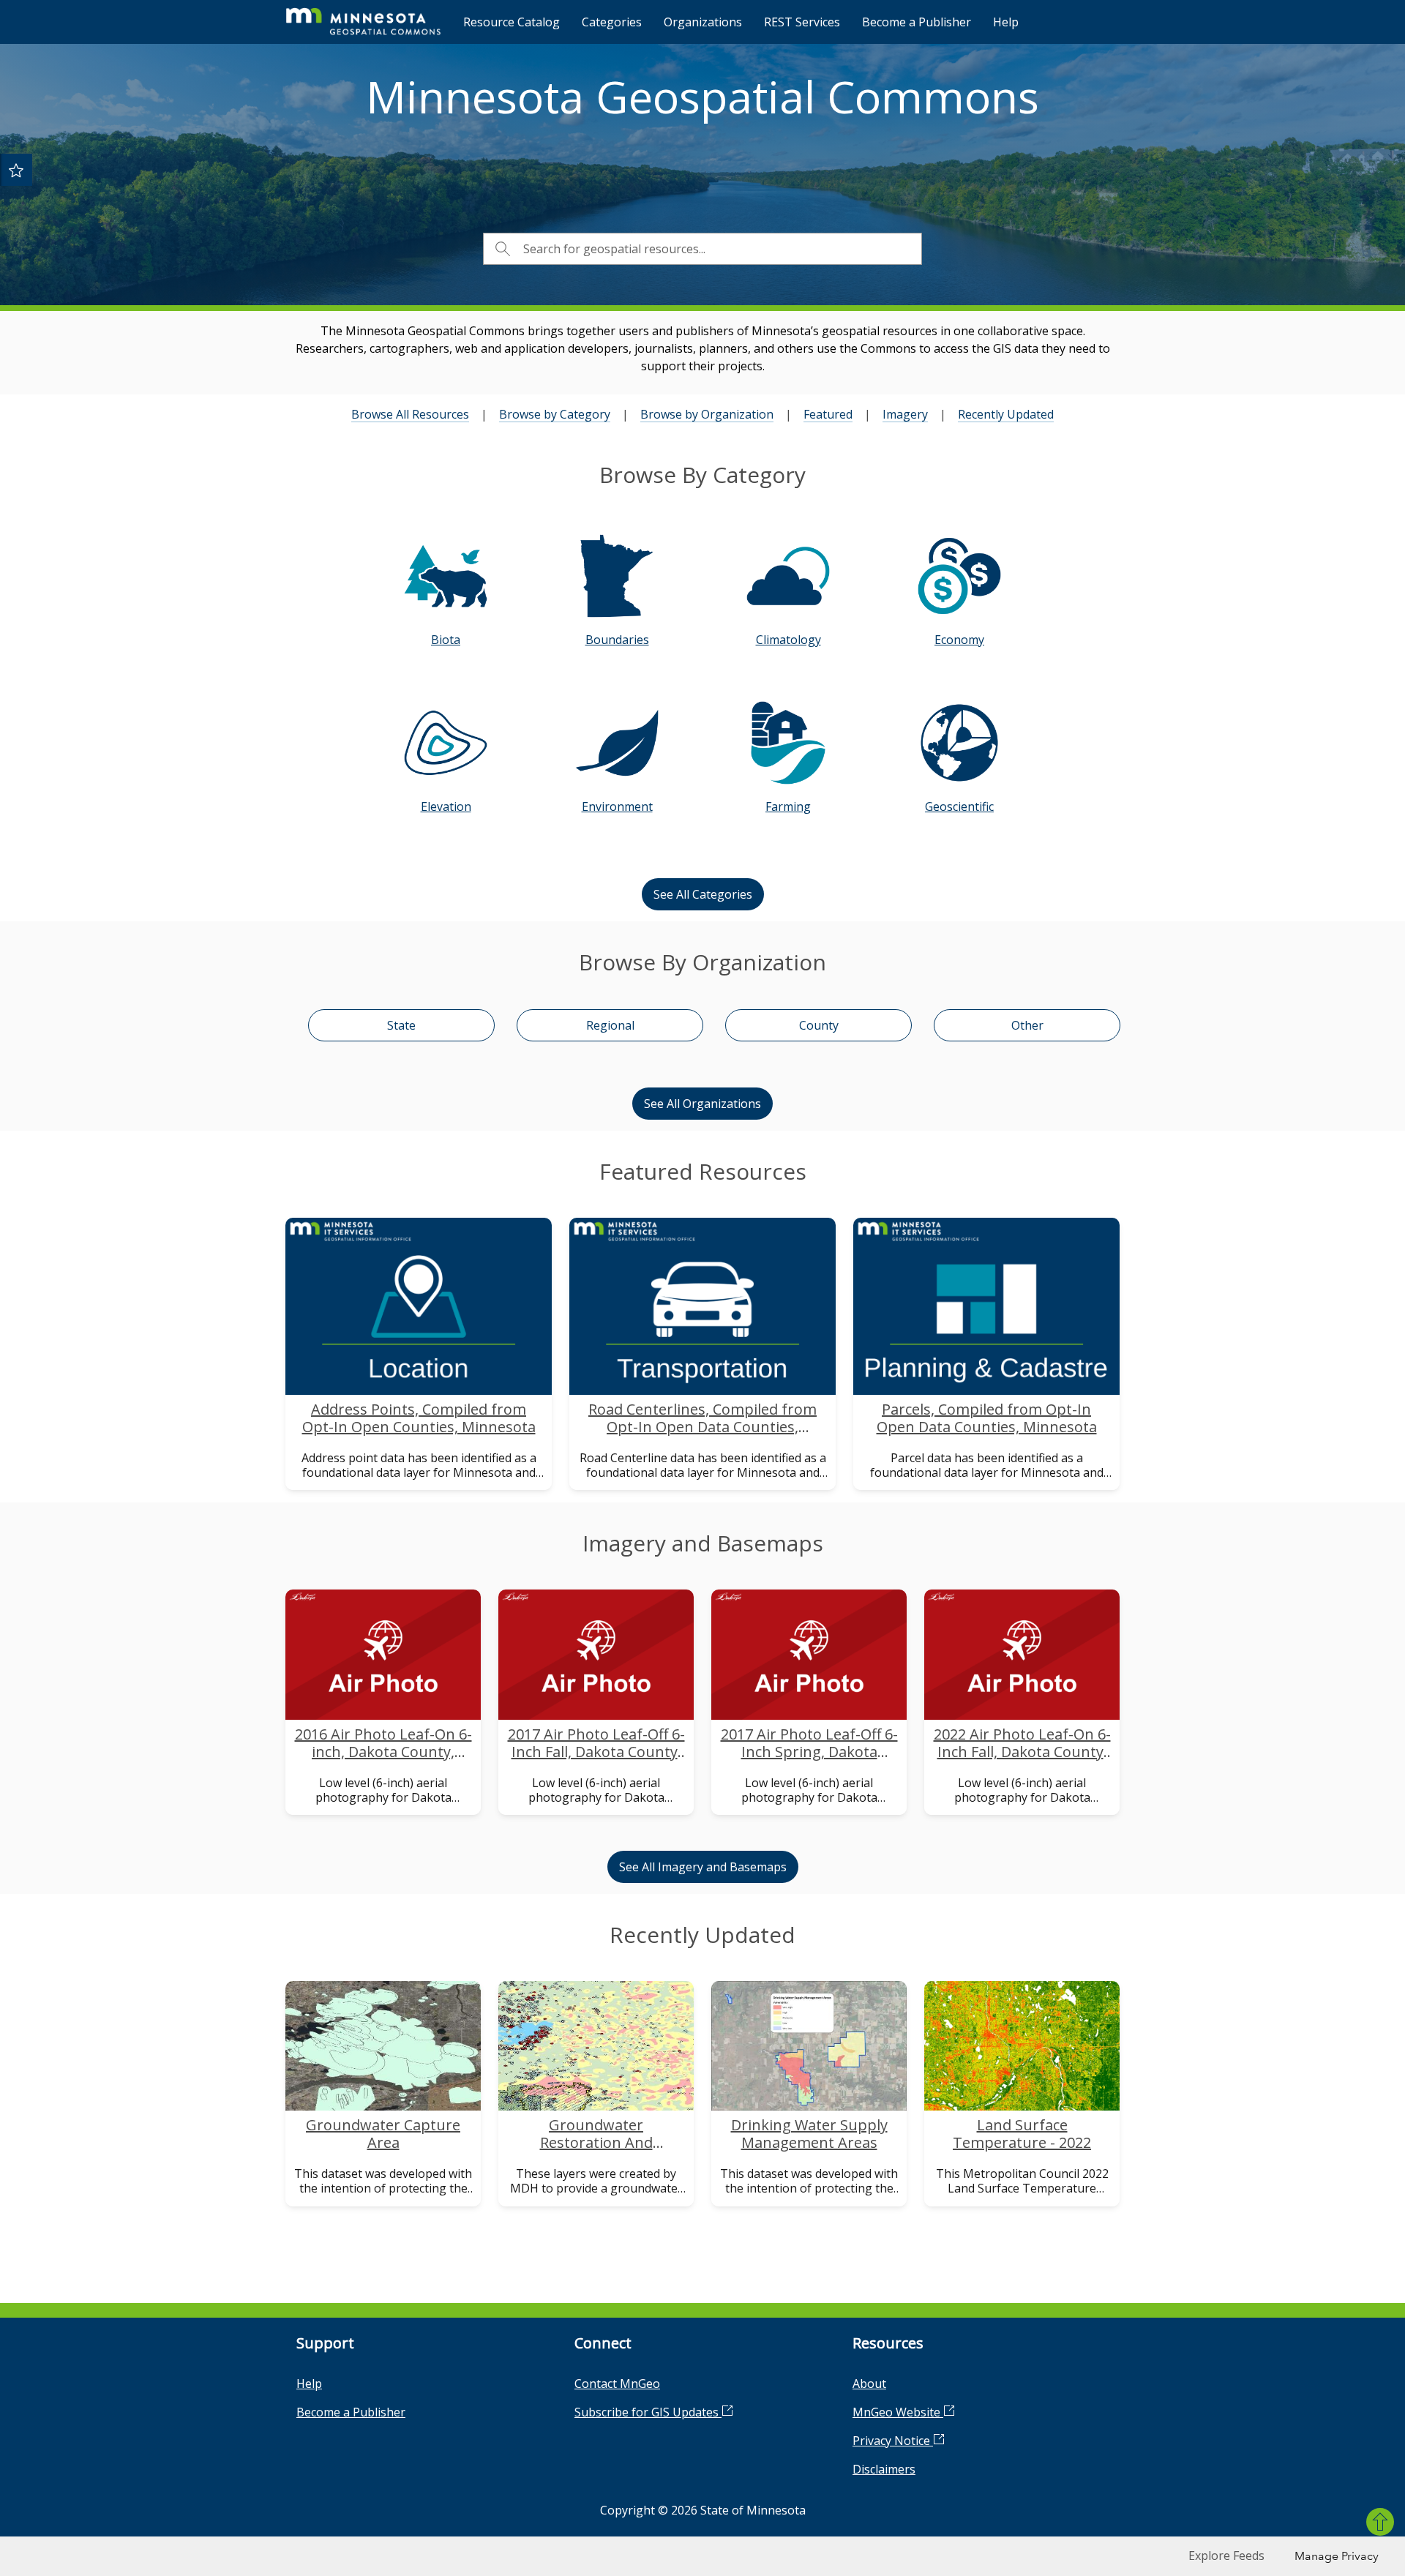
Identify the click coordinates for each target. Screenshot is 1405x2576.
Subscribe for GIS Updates (648, 2412)
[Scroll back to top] (1380, 2522)
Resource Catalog (512, 22)
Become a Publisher (917, 22)
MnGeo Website (898, 2412)
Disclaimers (884, 2469)
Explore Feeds (1226, 2556)
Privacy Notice (893, 2441)
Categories (612, 22)
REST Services (802, 22)
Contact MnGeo (617, 2384)
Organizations (703, 22)
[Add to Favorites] (16, 170)
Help (1006, 22)
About (869, 2384)
